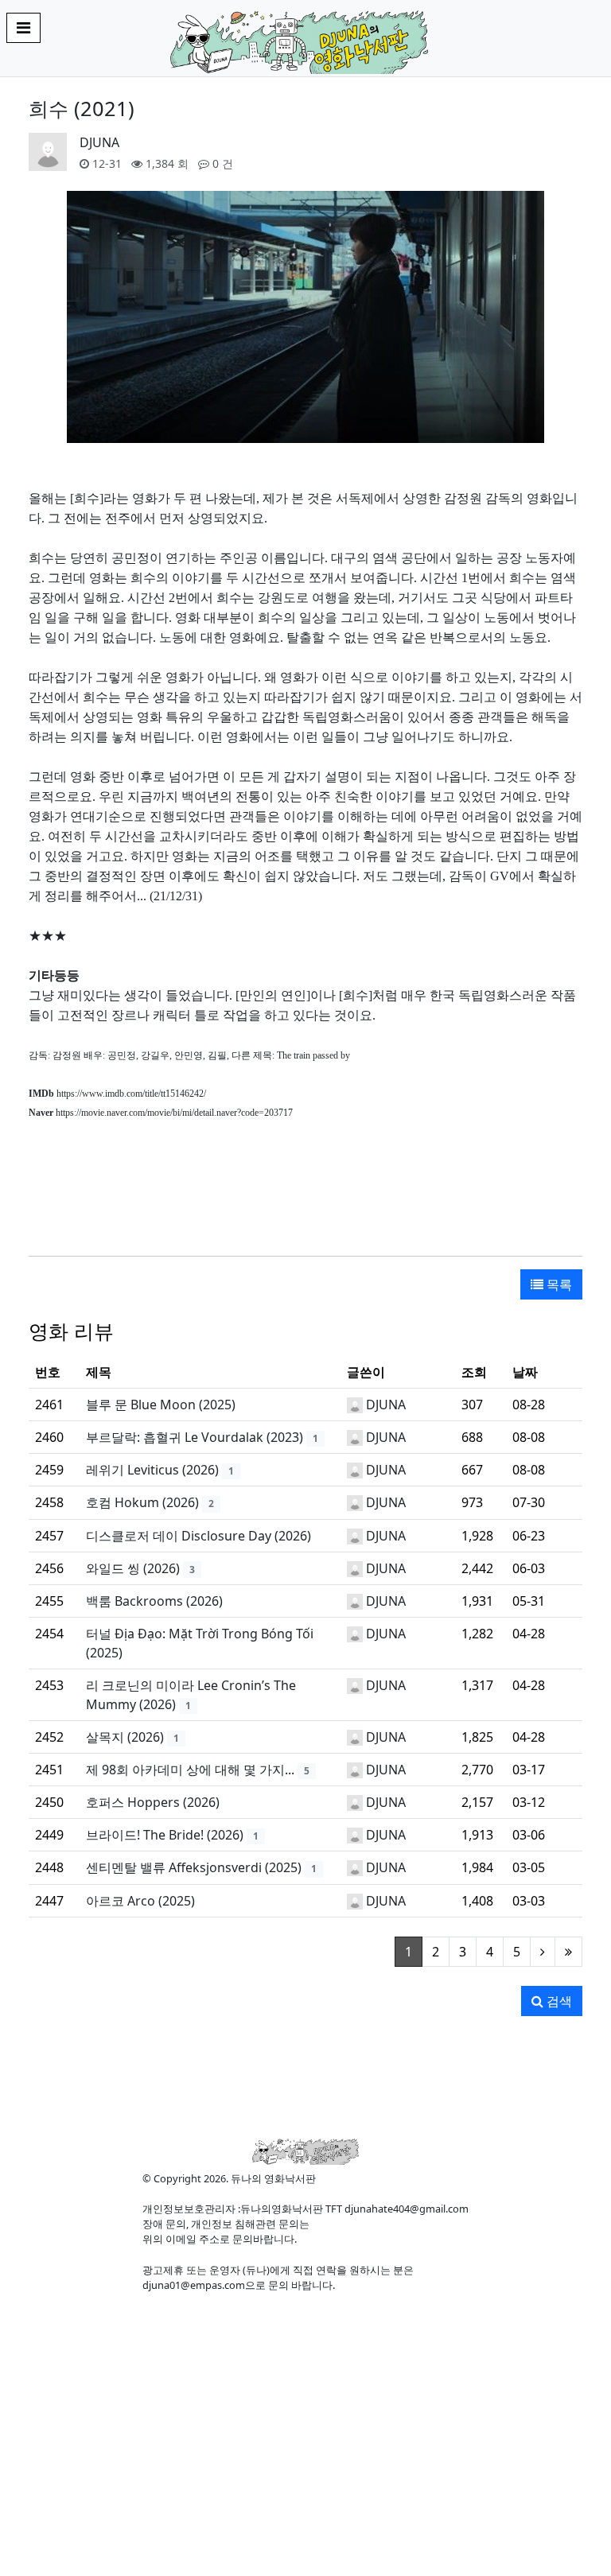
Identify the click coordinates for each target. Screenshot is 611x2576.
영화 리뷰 (71, 1331)
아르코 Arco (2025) (140, 1901)
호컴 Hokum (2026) (142, 1502)
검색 (558, 2001)
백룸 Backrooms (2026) (154, 1601)
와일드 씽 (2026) (133, 1568)
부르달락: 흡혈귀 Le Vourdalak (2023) (195, 1437)
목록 (558, 1284)
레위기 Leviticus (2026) (152, 1470)
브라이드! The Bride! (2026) (165, 1835)
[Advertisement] (305, 1195)
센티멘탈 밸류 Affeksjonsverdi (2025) (194, 1867)
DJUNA (99, 142)
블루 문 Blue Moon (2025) (161, 1405)
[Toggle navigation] (23, 28)
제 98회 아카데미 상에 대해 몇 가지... (190, 1770)
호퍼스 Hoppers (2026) (153, 1802)
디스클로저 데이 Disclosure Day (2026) (198, 1536)
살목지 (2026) (125, 1737)
